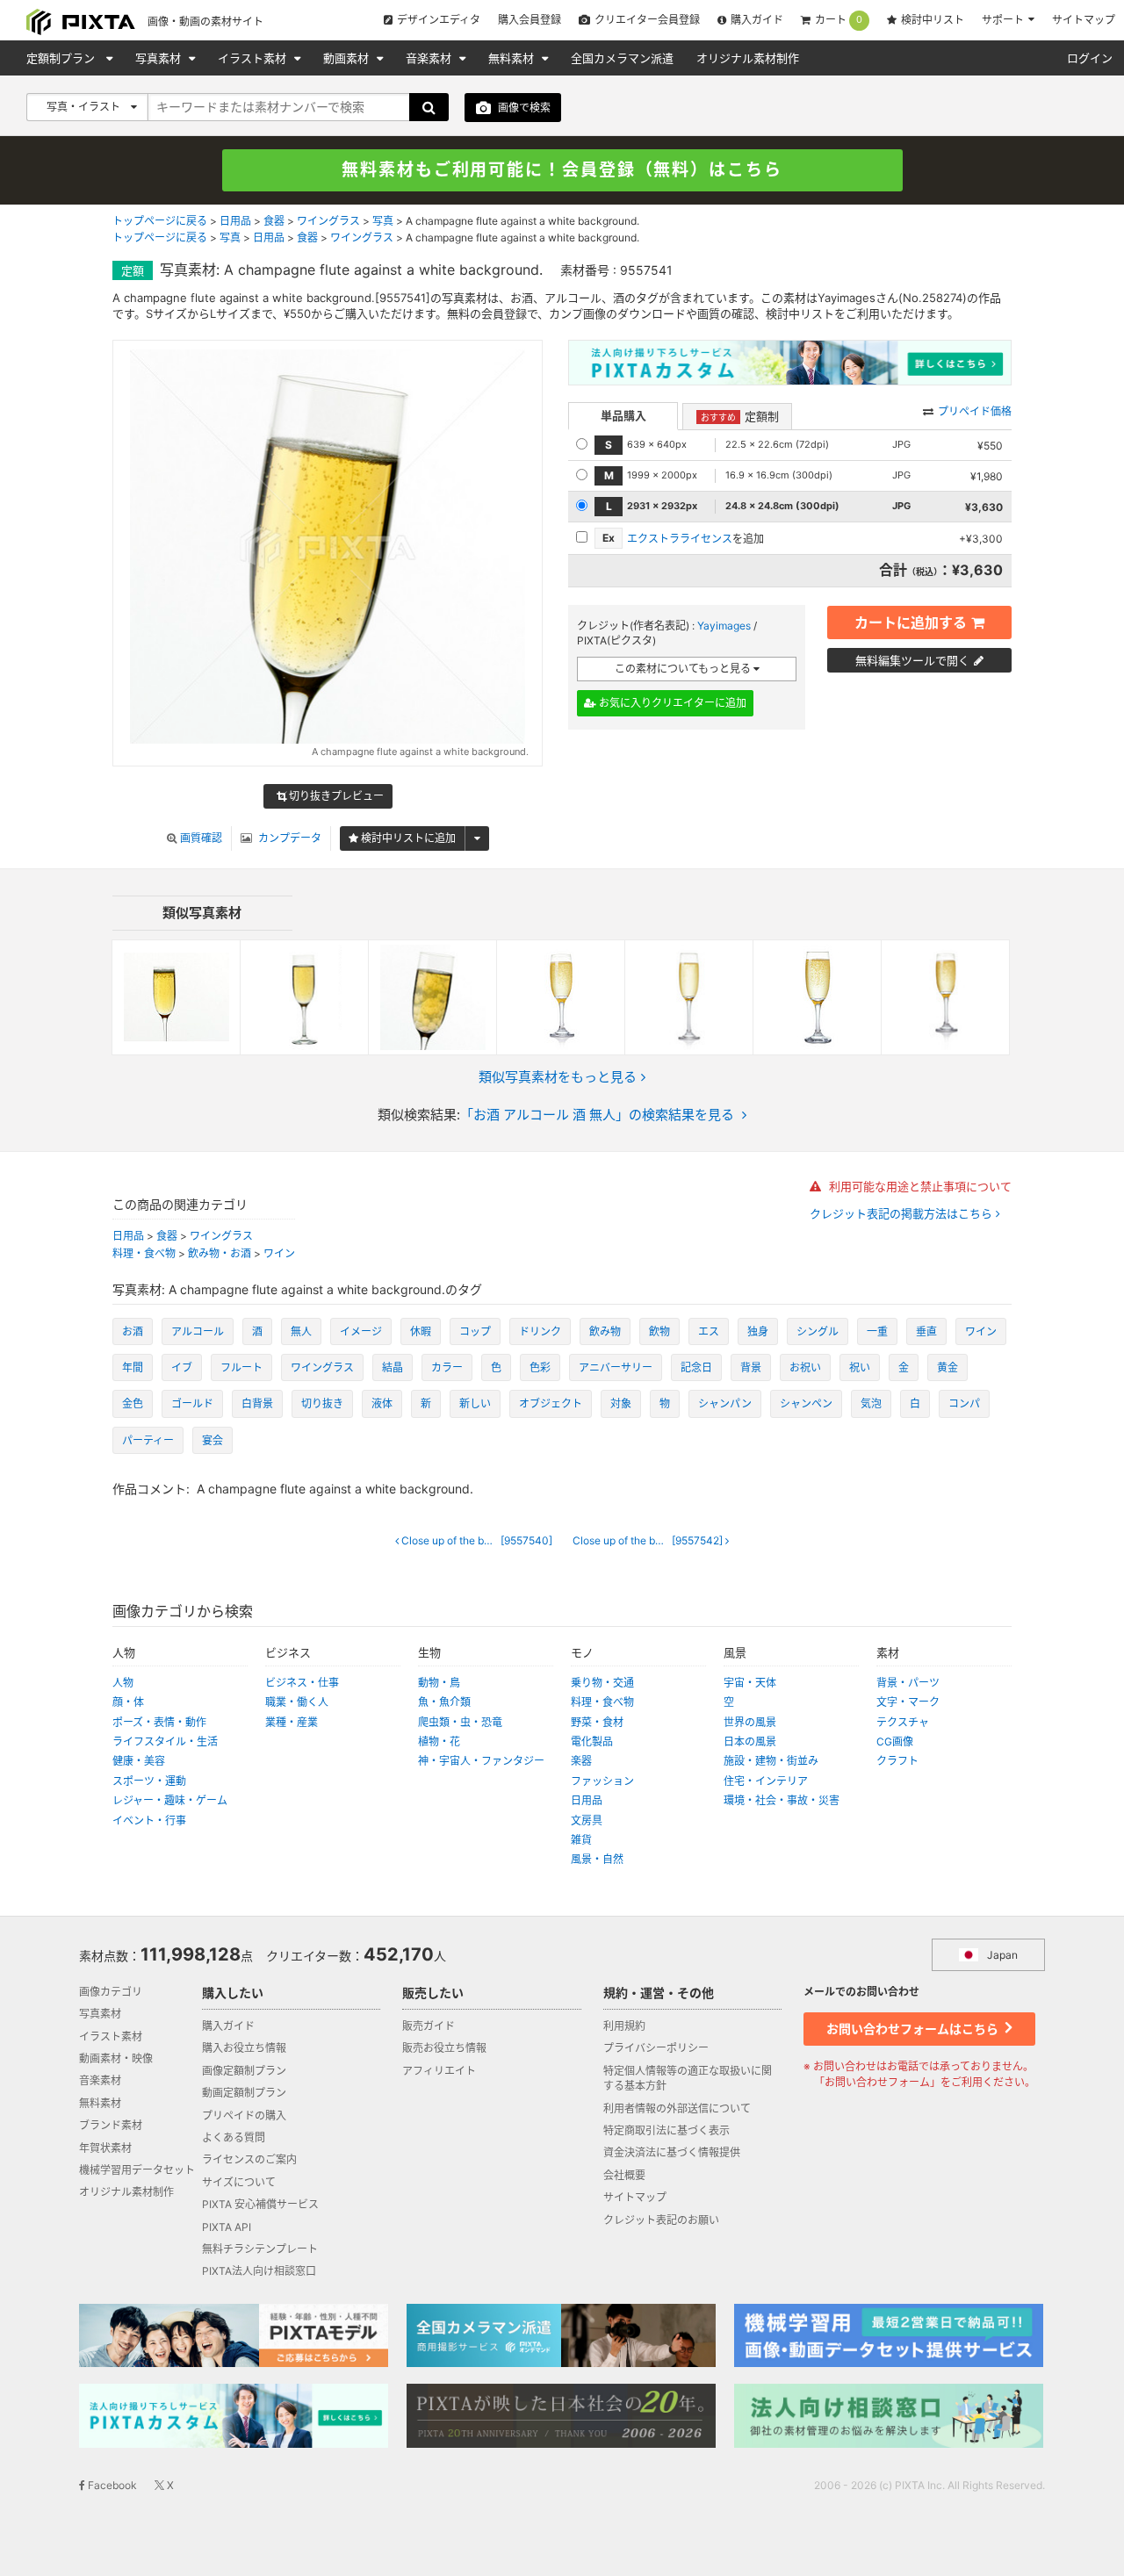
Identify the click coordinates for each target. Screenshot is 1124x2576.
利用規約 (624, 2026)
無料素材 (513, 58)
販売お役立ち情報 (444, 2048)
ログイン (1090, 58)
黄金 (947, 1367)
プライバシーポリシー (656, 2048)
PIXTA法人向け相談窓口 (259, 2271)
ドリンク (540, 1331)
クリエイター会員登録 (647, 20)
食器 (274, 221)
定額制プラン (62, 58)
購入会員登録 (530, 20)
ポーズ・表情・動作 (159, 1722)
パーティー (148, 1440)
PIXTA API (227, 2227)
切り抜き (322, 1403)
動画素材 (348, 58)
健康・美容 (139, 1761)
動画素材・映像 (116, 2058)
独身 (758, 1331)
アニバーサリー (616, 1367)
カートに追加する (911, 622)
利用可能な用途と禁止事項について (919, 1186)
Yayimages (724, 626)
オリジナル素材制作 (748, 58)
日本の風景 (750, 1741)
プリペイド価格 (975, 411)
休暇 (421, 1331)
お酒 (133, 1331)
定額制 (740, 416)
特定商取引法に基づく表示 (666, 2130)
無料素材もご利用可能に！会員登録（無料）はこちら (562, 170)
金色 (133, 1403)
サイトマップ (1084, 20)
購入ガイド (757, 20)
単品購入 (623, 415)
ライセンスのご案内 (249, 2159)
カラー (447, 1367)
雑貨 (581, 1840)
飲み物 (605, 1331)
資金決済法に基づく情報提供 (672, 2152)
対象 (621, 1403)
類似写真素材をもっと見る (558, 1077)
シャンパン (725, 1403)
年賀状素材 (105, 2148)
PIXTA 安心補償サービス (260, 2204)
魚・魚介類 (444, 1702)
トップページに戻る (160, 221)
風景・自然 (597, 1859)
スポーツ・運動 (149, 1781)
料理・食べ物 (144, 1253)
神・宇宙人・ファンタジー (481, 1761)
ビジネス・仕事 (302, 1683)
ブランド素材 (111, 2125)
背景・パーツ (908, 1683)
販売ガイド (429, 2026)
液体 (382, 1403)
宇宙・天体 (750, 1683)
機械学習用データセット (137, 2170)
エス (709, 1331)
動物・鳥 (439, 1683)
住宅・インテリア (766, 1781)
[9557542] (655, 1541)
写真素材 (160, 58)
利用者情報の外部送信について (677, 2108)
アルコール (198, 1331)
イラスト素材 (254, 58)
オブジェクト (551, 1403)
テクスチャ (903, 1722)
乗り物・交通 (602, 1683)
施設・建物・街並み (771, 1761)
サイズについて (239, 2182)
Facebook (111, 2485)
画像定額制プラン (244, 2071)
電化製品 (592, 1741)
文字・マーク (908, 1702)
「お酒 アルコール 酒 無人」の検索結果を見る (597, 1115)
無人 (301, 1331)
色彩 (540, 1367)
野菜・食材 (597, 1722)
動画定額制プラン (244, 2093)
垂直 (926, 1331)
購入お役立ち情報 (244, 2048)
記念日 (696, 1367)
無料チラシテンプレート (260, 2249)
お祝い (805, 1367)
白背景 (257, 1403)
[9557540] (481, 1541)
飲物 (659, 1331)
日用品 (235, 221)
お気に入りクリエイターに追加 (671, 703)
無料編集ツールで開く (912, 660)
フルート (241, 1367)
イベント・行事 (149, 1820)
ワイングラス (328, 221)
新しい (475, 1403)
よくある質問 (234, 2137)
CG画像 (895, 1741)
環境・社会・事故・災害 (782, 1800)
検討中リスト (933, 20)
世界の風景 (750, 1722)
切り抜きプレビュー (335, 796)
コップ (475, 1331)
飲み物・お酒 (220, 1253)
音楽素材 (430, 58)
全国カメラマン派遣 (622, 58)
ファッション (602, 1781)
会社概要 (624, 2175)
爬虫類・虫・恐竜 (460, 1722)
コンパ (964, 1403)
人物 (123, 1683)
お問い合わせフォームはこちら (914, 2029)
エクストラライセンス (680, 539)
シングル (818, 1331)
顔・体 (128, 1702)
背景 (751, 1367)
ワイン (279, 1253)
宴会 (213, 1440)
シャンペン (806, 1403)
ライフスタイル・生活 (165, 1741)
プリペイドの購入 (244, 2115)
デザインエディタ (439, 20)
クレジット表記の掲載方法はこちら (903, 1214)
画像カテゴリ (111, 1992)
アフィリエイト (439, 2071)
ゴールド (192, 1403)
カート (839, 20)
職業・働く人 (297, 1702)
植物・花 (439, 1741)
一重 (877, 1331)
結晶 (393, 1367)
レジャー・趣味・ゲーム (170, 1800)
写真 (383, 221)
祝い (860, 1367)
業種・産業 (292, 1722)
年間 (133, 1367)
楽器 (581, 1761)
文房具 (587, 1820)
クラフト (897, 1761)
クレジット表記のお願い (661, 2220)
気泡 (871, 1403)
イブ (182, 1367)
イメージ (361, 1331)
